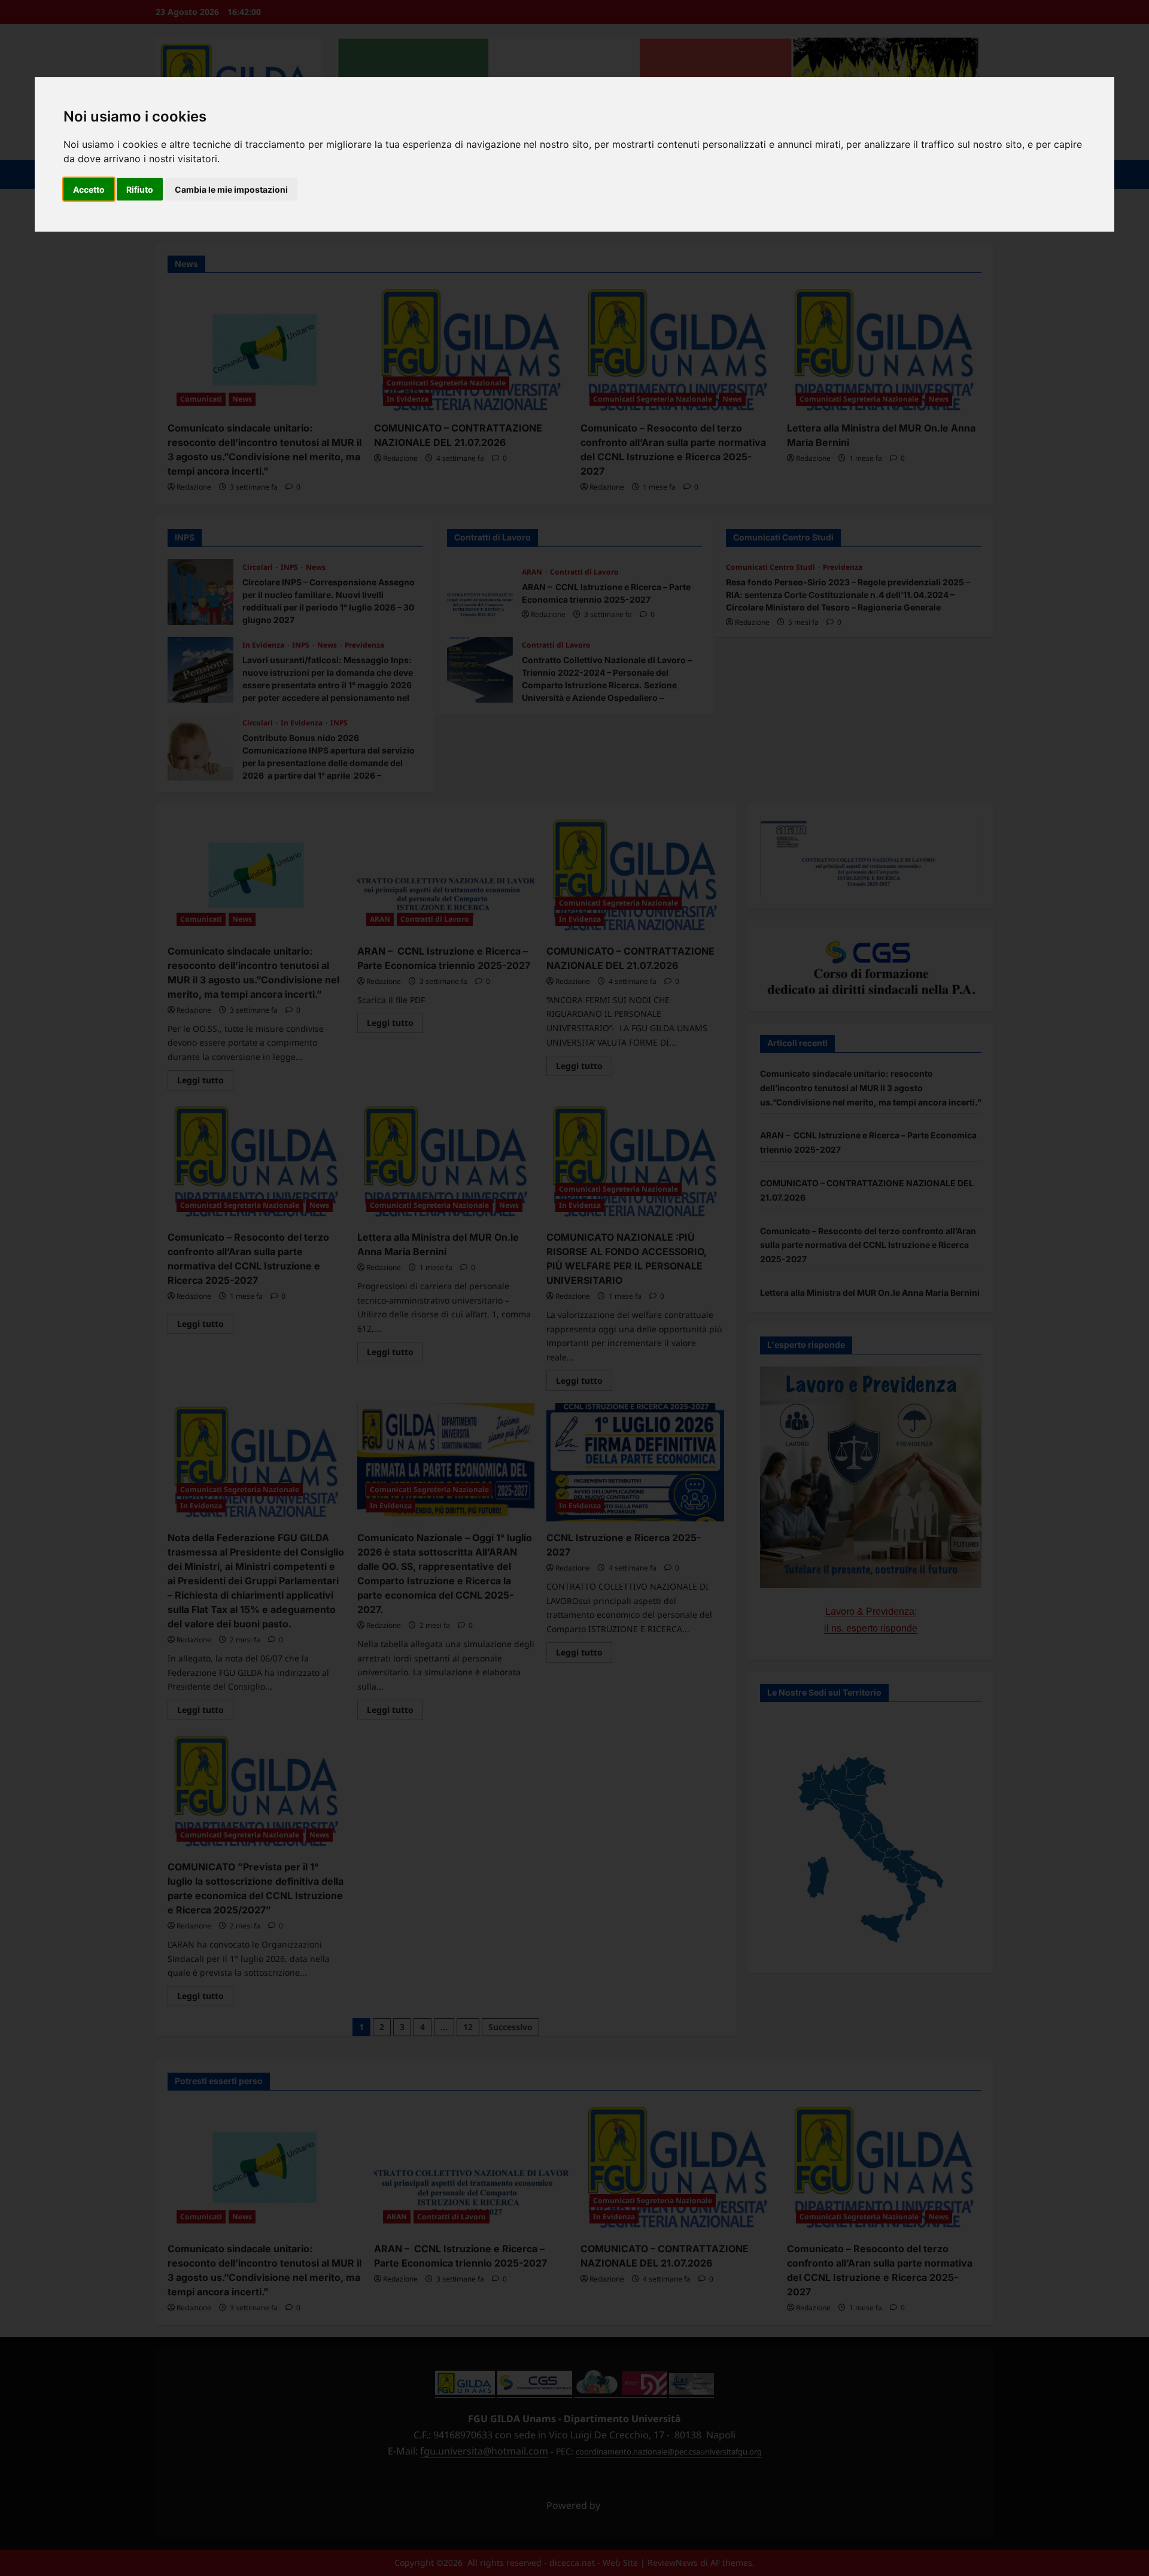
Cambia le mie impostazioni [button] (231, 189)
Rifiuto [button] (140, 189)
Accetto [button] (89, 189)
